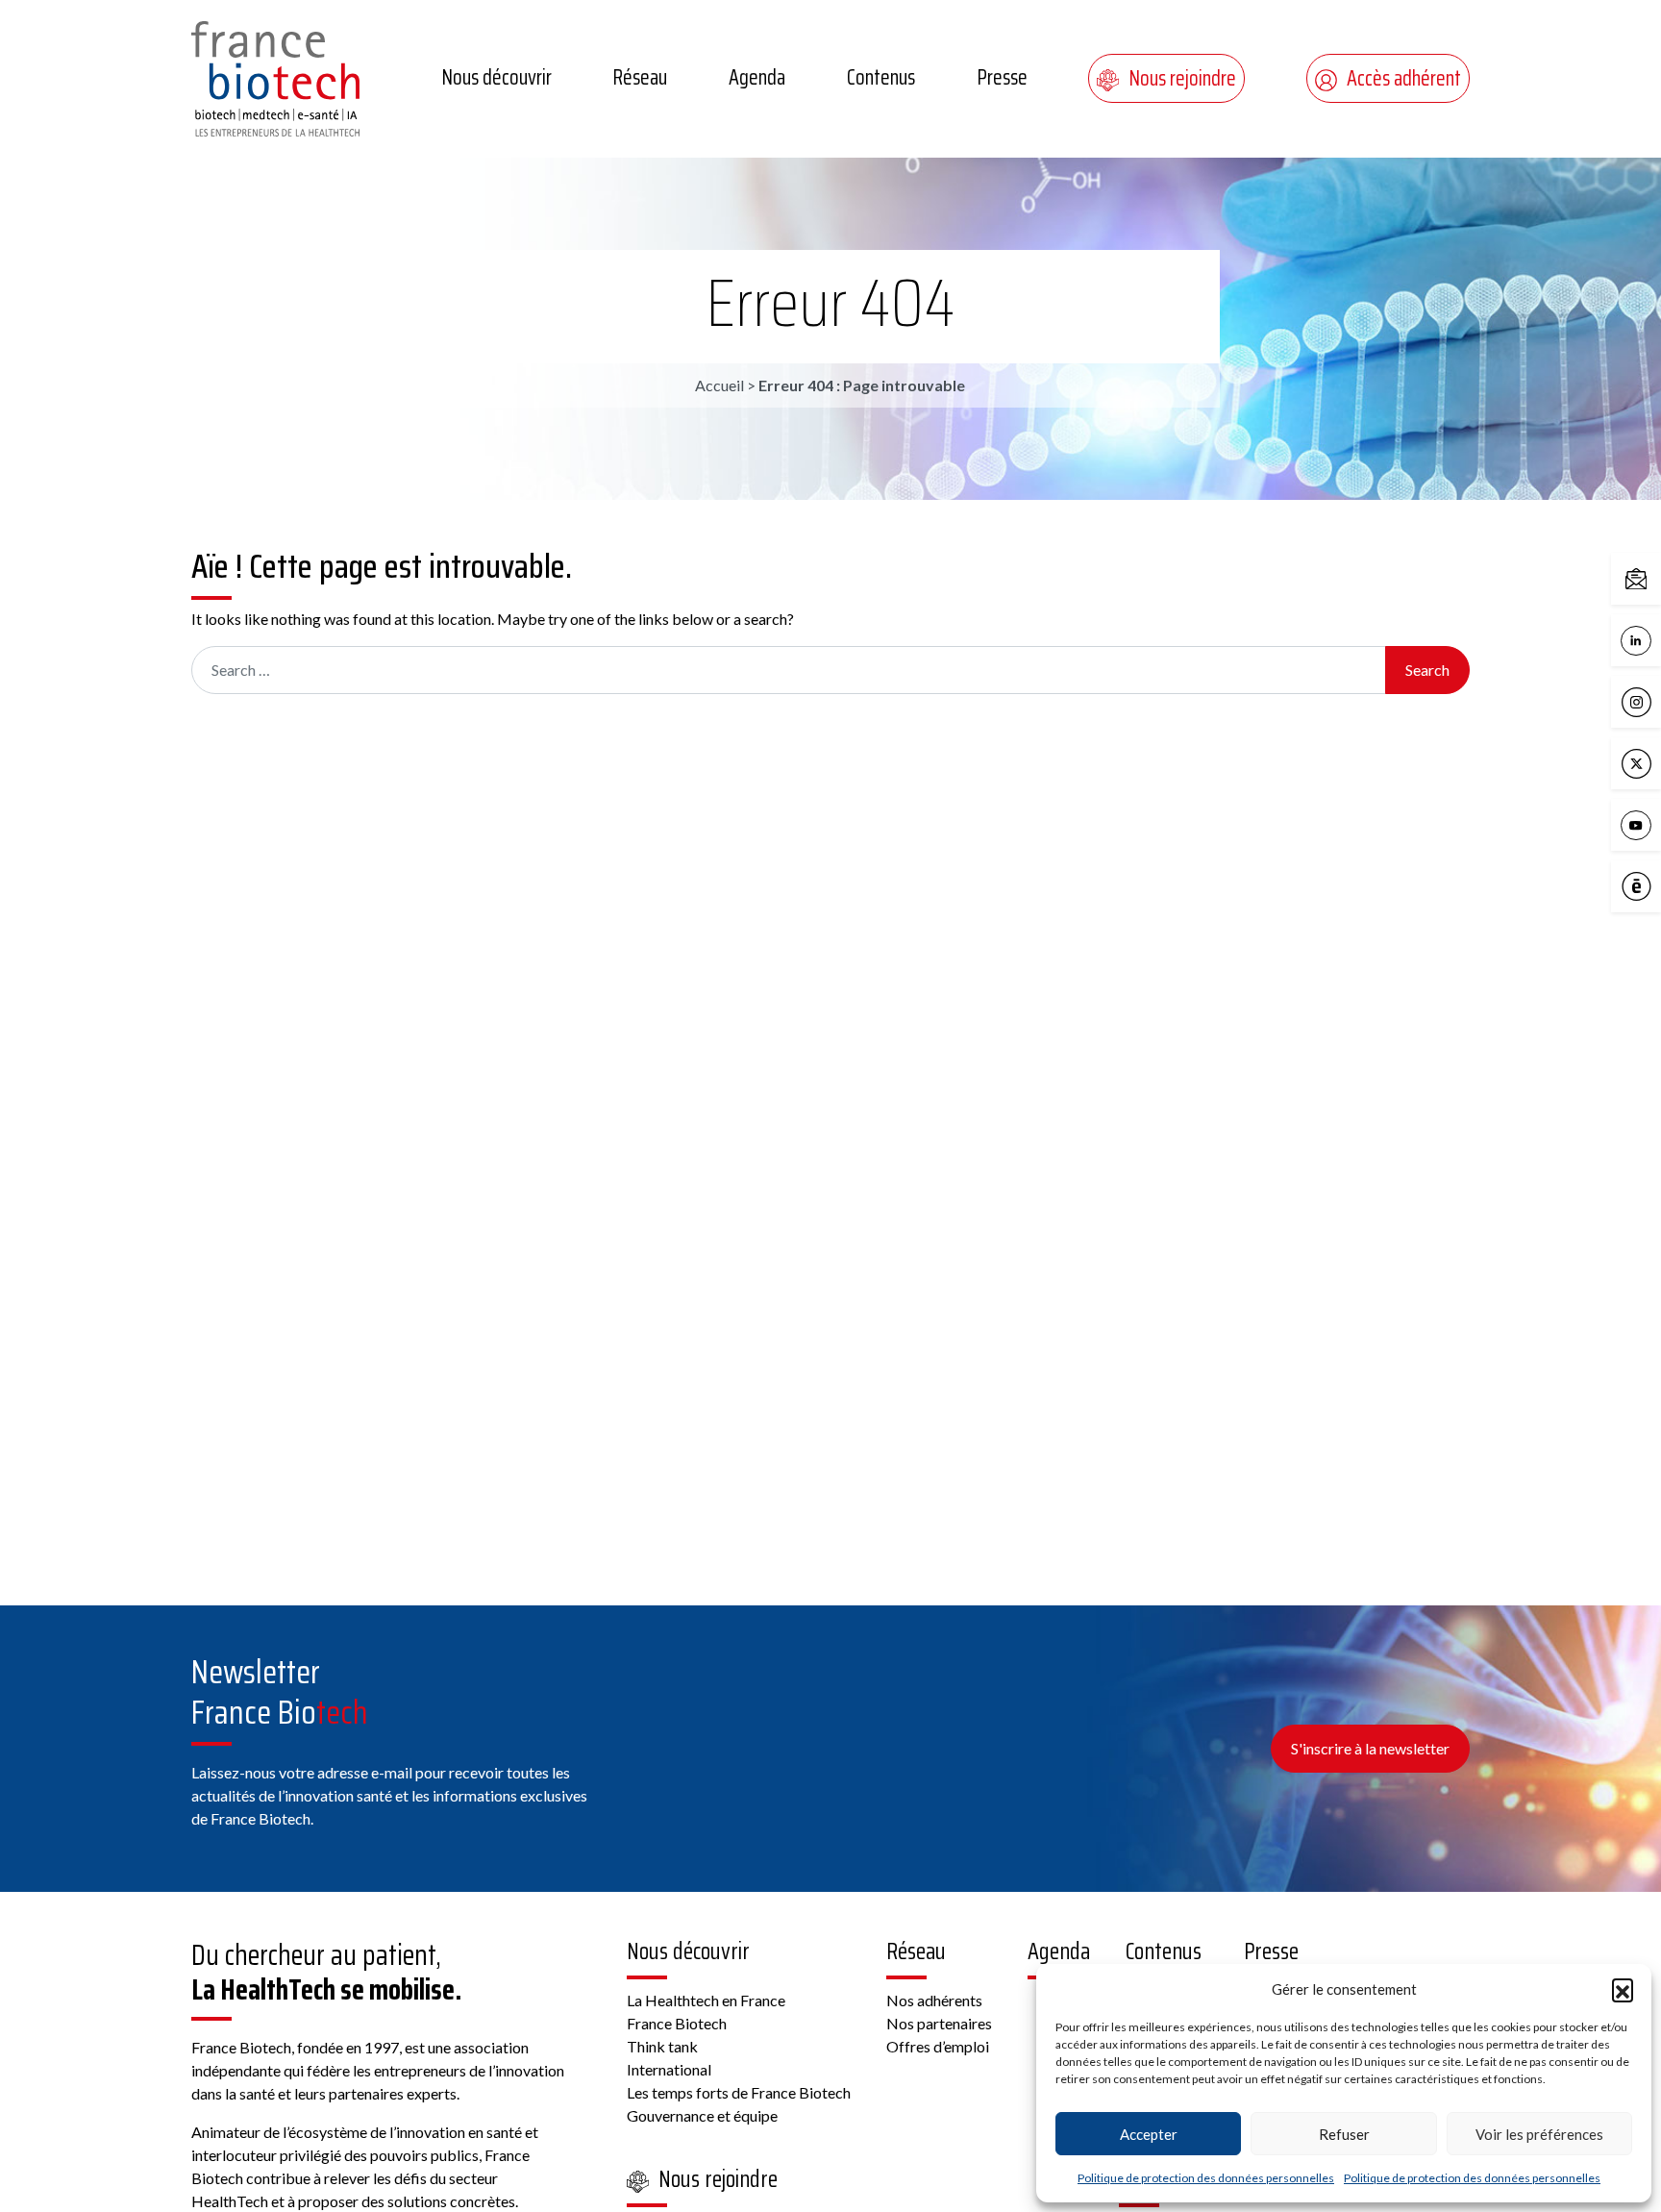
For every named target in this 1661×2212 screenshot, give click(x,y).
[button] (1623, 1989)
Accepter (1149, 2134)
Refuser (1344, 2134)
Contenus (881, 77)
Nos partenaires (939, 2023)
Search (1427, 670)
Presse (1002, 77)
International (669, 2069)
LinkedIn (1656, 639)
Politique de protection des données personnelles (1206, 2178)
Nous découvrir (496, 77)
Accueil (719, 385)
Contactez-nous (1656, 577)
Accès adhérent (1404, 78)
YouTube (1656, 823)
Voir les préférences (1539, 2134)
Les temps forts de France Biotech (739, 2092)
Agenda (757, 77)
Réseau (640, 77)
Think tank (662, 2046)
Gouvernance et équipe (702, 2115)
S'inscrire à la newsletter (1370, 1748)
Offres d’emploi (938, 2046)
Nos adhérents (934, 2000)
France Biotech (677, 2023)
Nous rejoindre (1182, 78)
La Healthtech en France (706, 2000)
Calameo (1656, 885)
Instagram (1656, 700)
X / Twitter (1656, 762)
